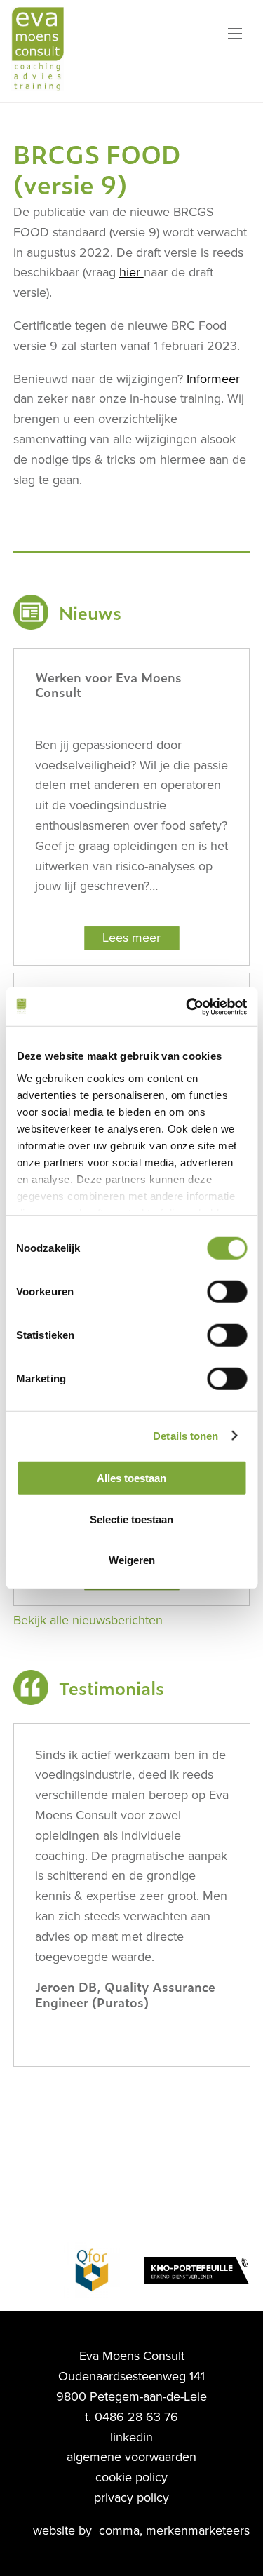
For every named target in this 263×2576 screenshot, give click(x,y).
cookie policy (131, 2477)
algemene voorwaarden (131, 2457)
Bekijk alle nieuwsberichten (88, 1620)
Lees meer (131, 938)
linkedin (131, 2437)
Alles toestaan (131, 1478)
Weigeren (132, 1560)
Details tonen (186, 1435)
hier (131, 272)
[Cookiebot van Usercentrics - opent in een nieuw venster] (187, 1006)
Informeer (213, 379)
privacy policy (131, 2497)
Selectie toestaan (131, 1519)
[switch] (227, 1292)
